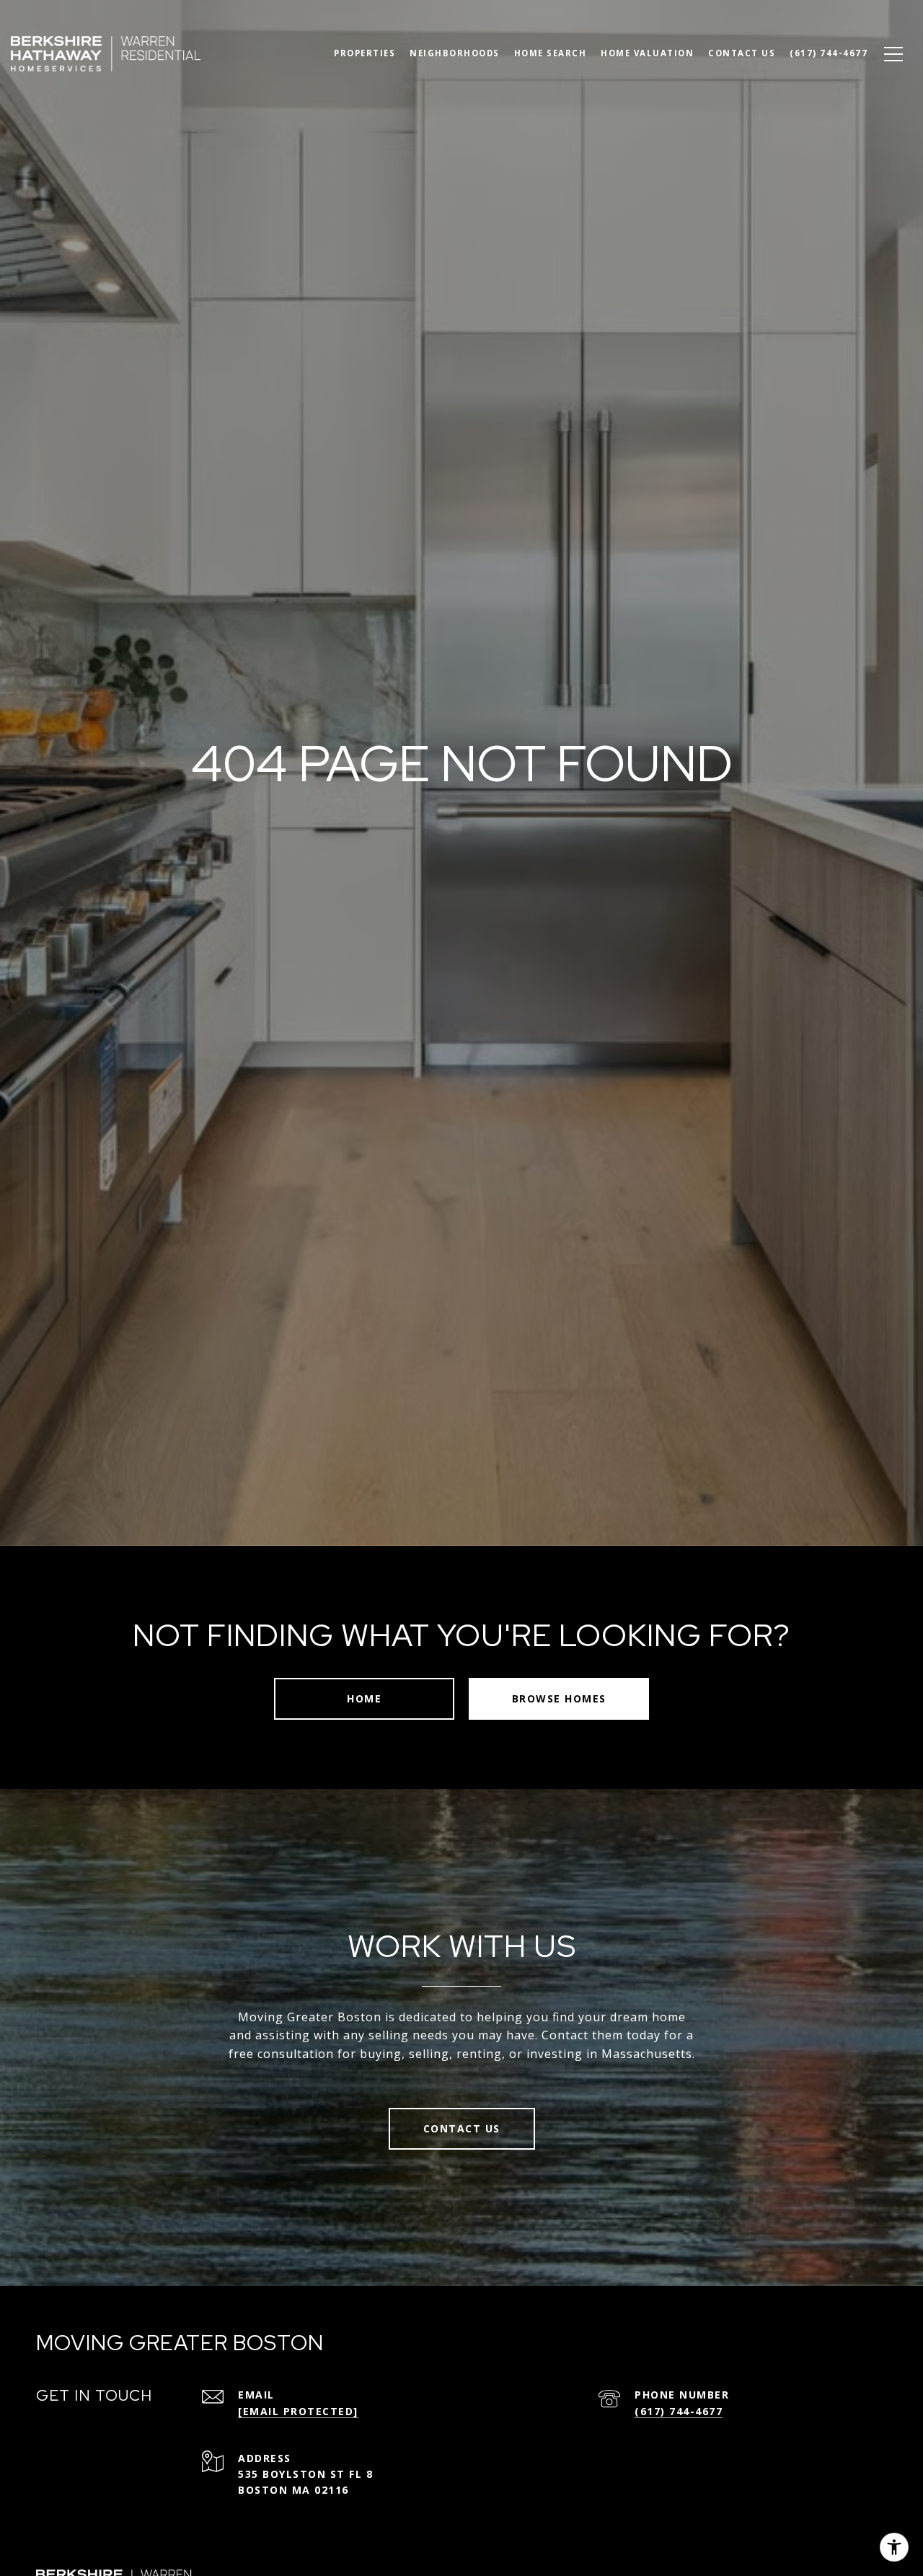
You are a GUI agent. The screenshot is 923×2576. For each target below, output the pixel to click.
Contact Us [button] (462, 2128)
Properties (365, 53)
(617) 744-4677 (679, 2411)
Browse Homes (559, 1698)
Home (364, 1698)
